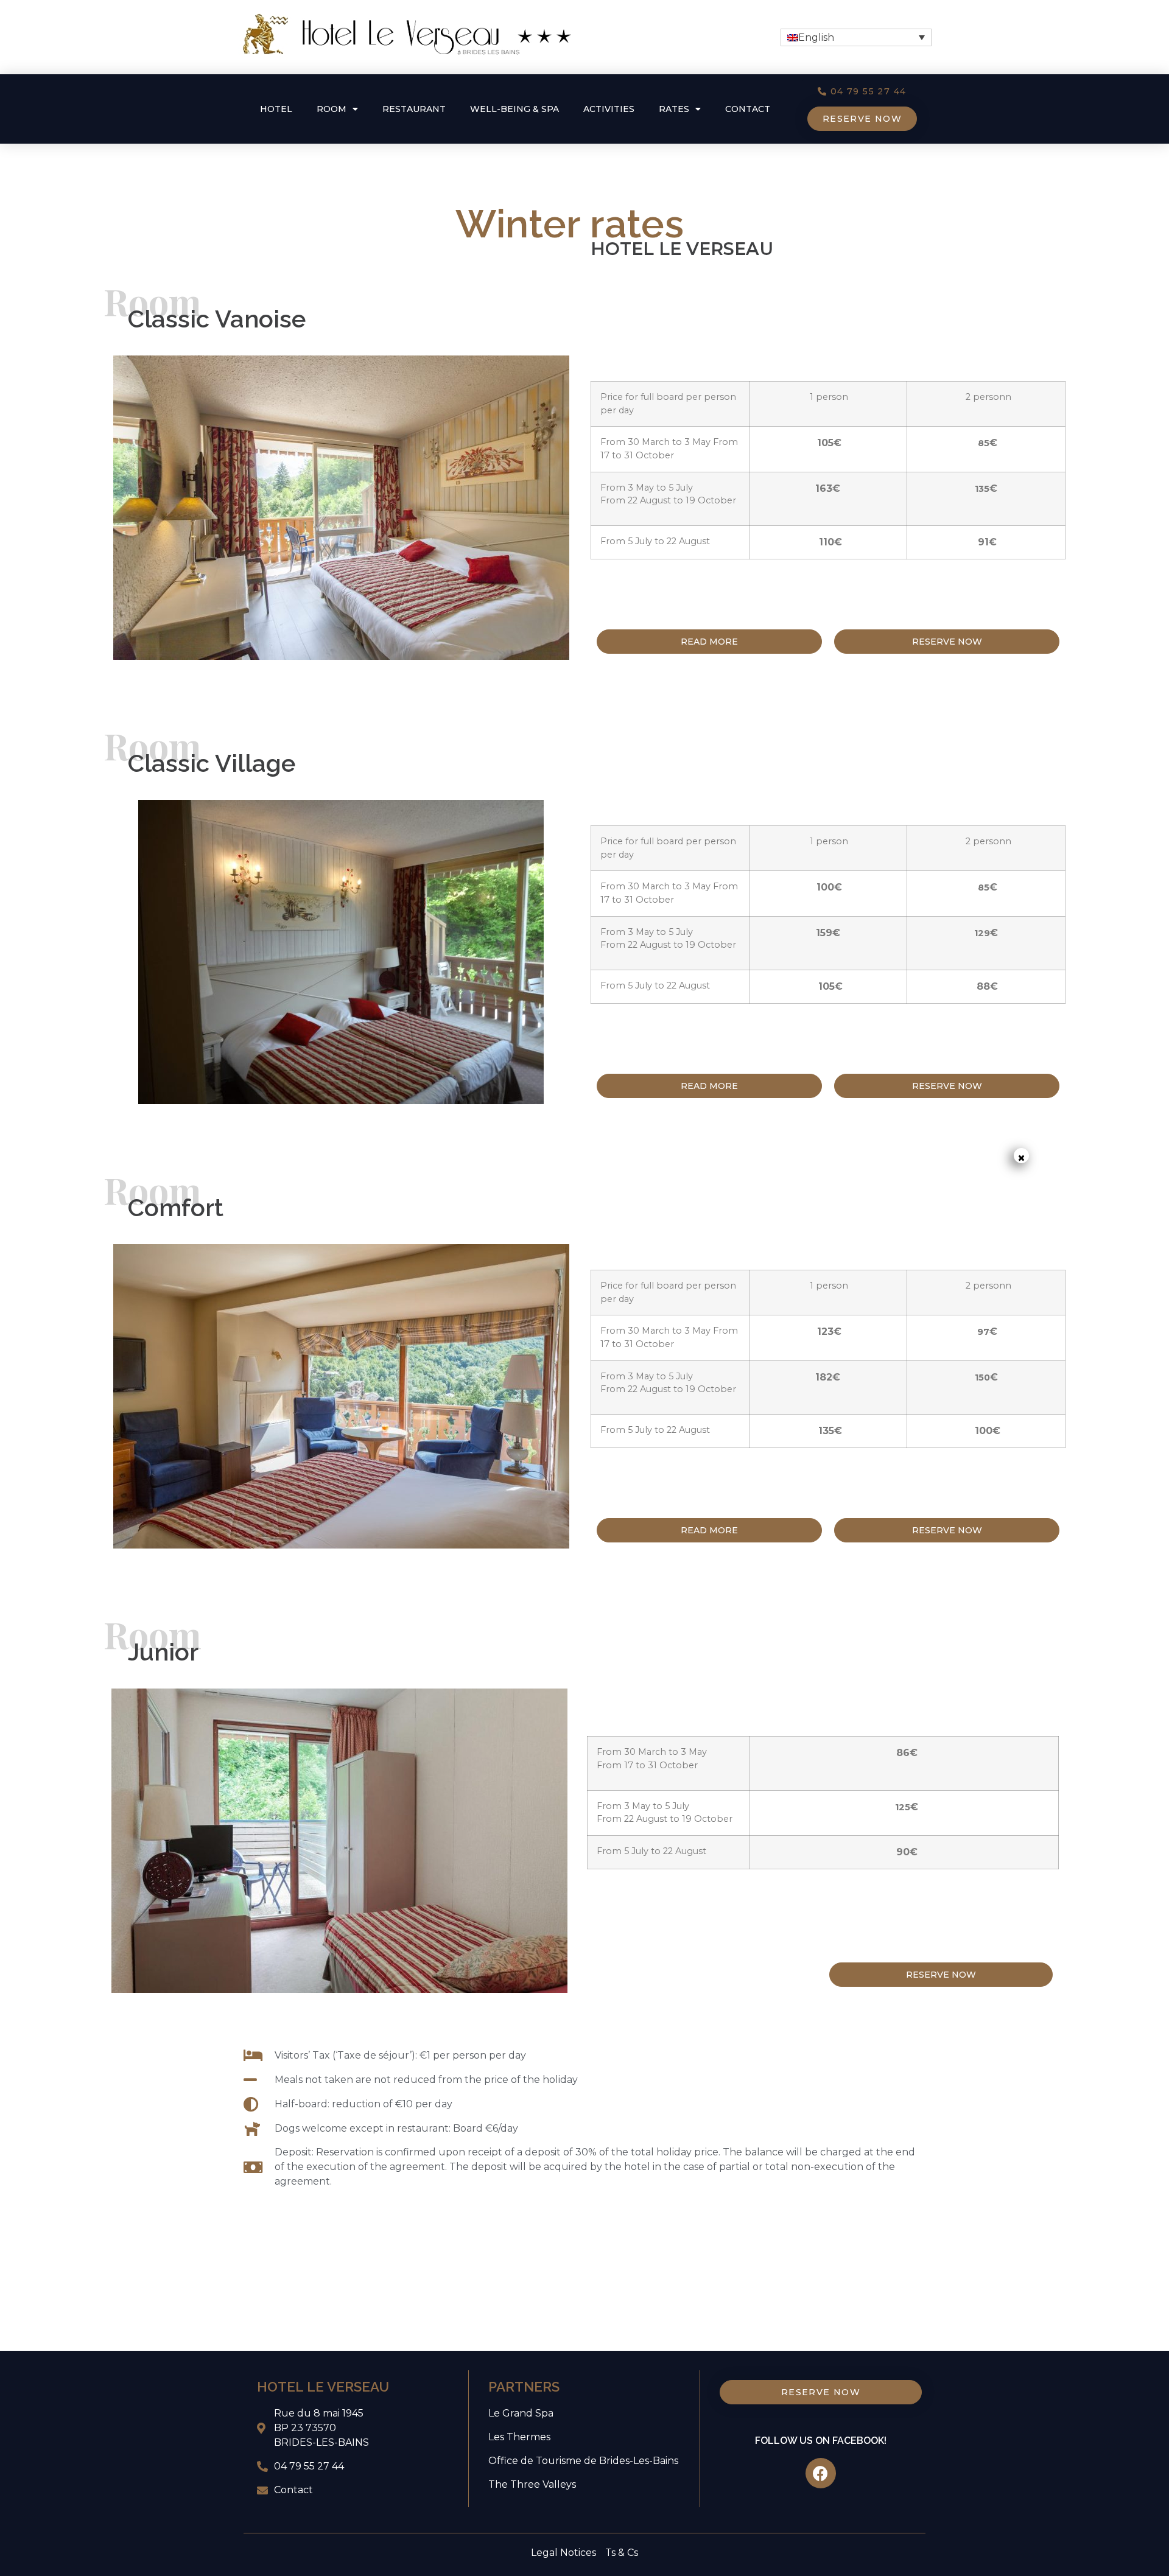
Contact (748, 109)
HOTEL (276, 109)
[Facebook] (821, 2473)
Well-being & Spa (514, 109)
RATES (674, 109)
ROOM (332, 109)
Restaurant (414, 109)
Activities (609, 109)
